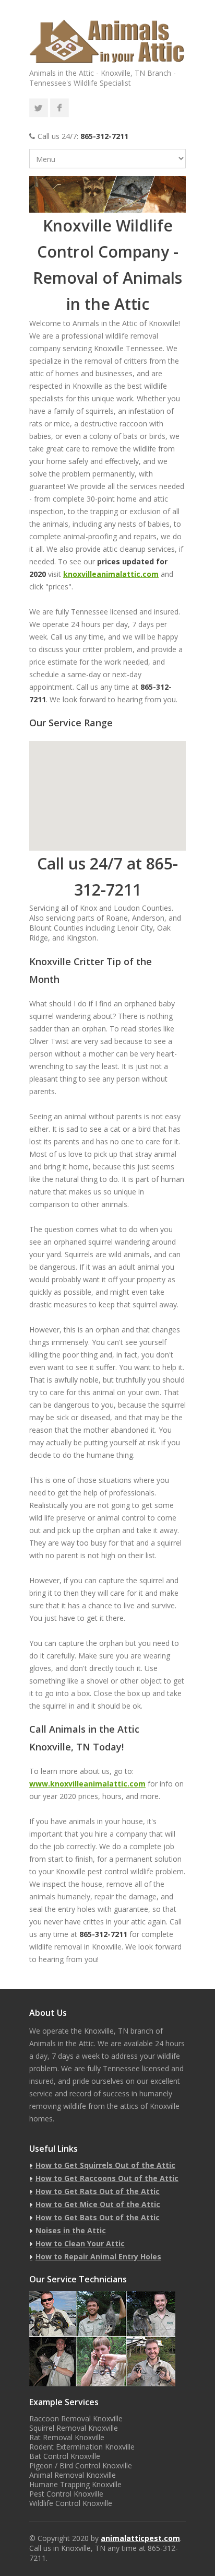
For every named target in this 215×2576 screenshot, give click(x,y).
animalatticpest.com (140, 2538)
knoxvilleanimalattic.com (111, 574)
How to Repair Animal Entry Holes (98, 2256)
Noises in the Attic (71, 2230)
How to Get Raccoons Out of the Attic (107, 2178)
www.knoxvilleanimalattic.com (87, 1784)
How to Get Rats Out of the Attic (98, 2191)
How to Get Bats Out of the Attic (98, 2217)
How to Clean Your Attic (80, 2243)
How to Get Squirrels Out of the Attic (105, 2165)
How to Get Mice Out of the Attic (98, 2204)
